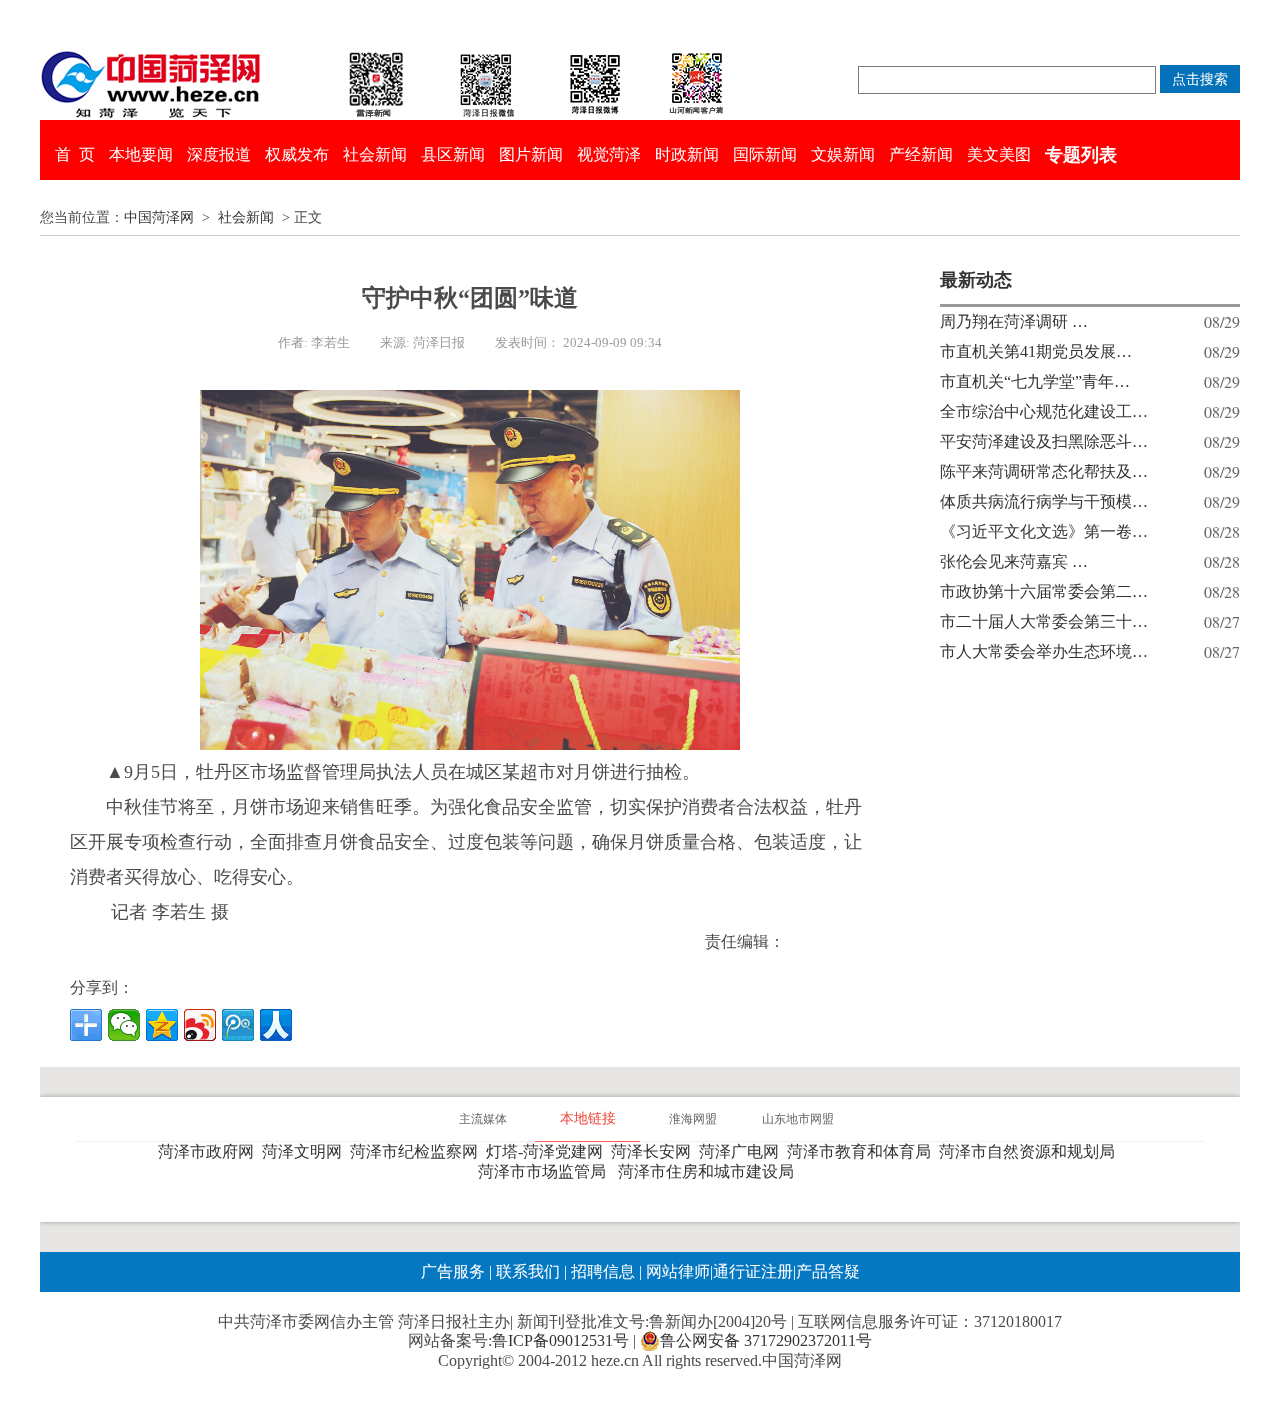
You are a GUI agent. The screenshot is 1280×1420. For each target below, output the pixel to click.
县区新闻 (453, 154)
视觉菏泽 (609, 154)
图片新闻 (531, 154)
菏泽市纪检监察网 (418, 1151)
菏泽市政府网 (210, 1151)
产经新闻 (921, 154)
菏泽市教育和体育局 (863, 1151)
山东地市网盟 (798, 1119)
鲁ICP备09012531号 (560, 1340)
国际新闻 (765, 154)
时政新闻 (687, 154)
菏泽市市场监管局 (546, 1171)
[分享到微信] (124, 1025)
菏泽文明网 (306, 1151)
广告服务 (453, 1271)
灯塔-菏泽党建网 (548, 1151)
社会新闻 (375, 154)
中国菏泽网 (159, 217)
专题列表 (1081, 155)
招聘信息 (603, 1271)
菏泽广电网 (743, 1151)
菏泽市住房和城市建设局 (710, 1171)
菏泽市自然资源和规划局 (1031, 1151)
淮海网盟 (693, 1119)
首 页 (75, 154)
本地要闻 (141, 154)
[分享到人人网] (276, 1025)
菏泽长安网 (655, 1151)
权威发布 (297, 154)
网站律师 (676, 1271)
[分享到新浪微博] (200, 1025)
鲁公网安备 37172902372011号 (766, 1340)
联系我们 (528, 1271)
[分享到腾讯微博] (238, 1025)
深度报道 (219, 154)
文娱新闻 (843, 154)
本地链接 (588, 1118)
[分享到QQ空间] (162, 1025)
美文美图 (999, 154)
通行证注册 (753, 1271)
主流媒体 (483, 1119)
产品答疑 (828, 1271)
